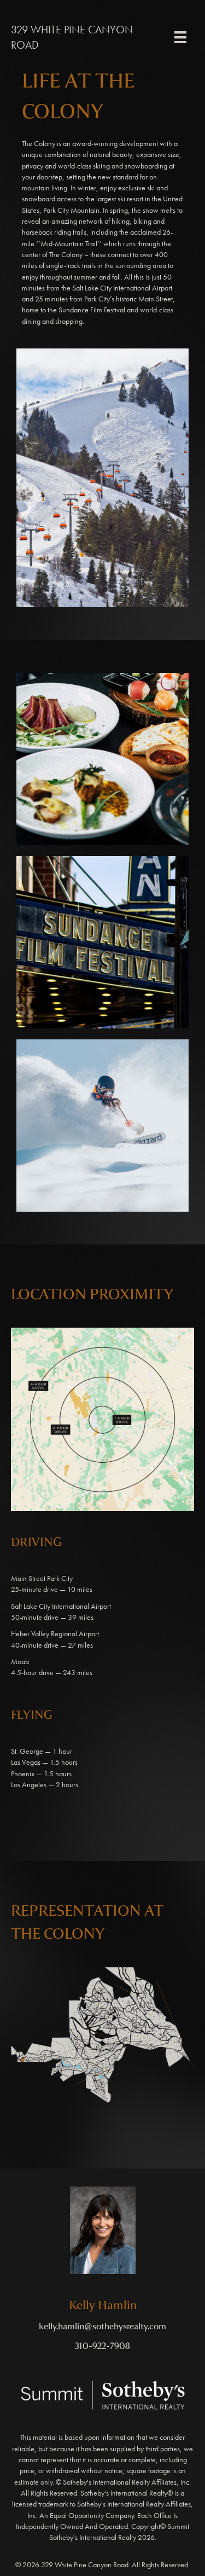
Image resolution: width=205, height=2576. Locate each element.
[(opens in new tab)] (103, 2394)
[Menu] (180, 37)
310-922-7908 (102, 2346)
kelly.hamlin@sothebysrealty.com (102, 2326)
